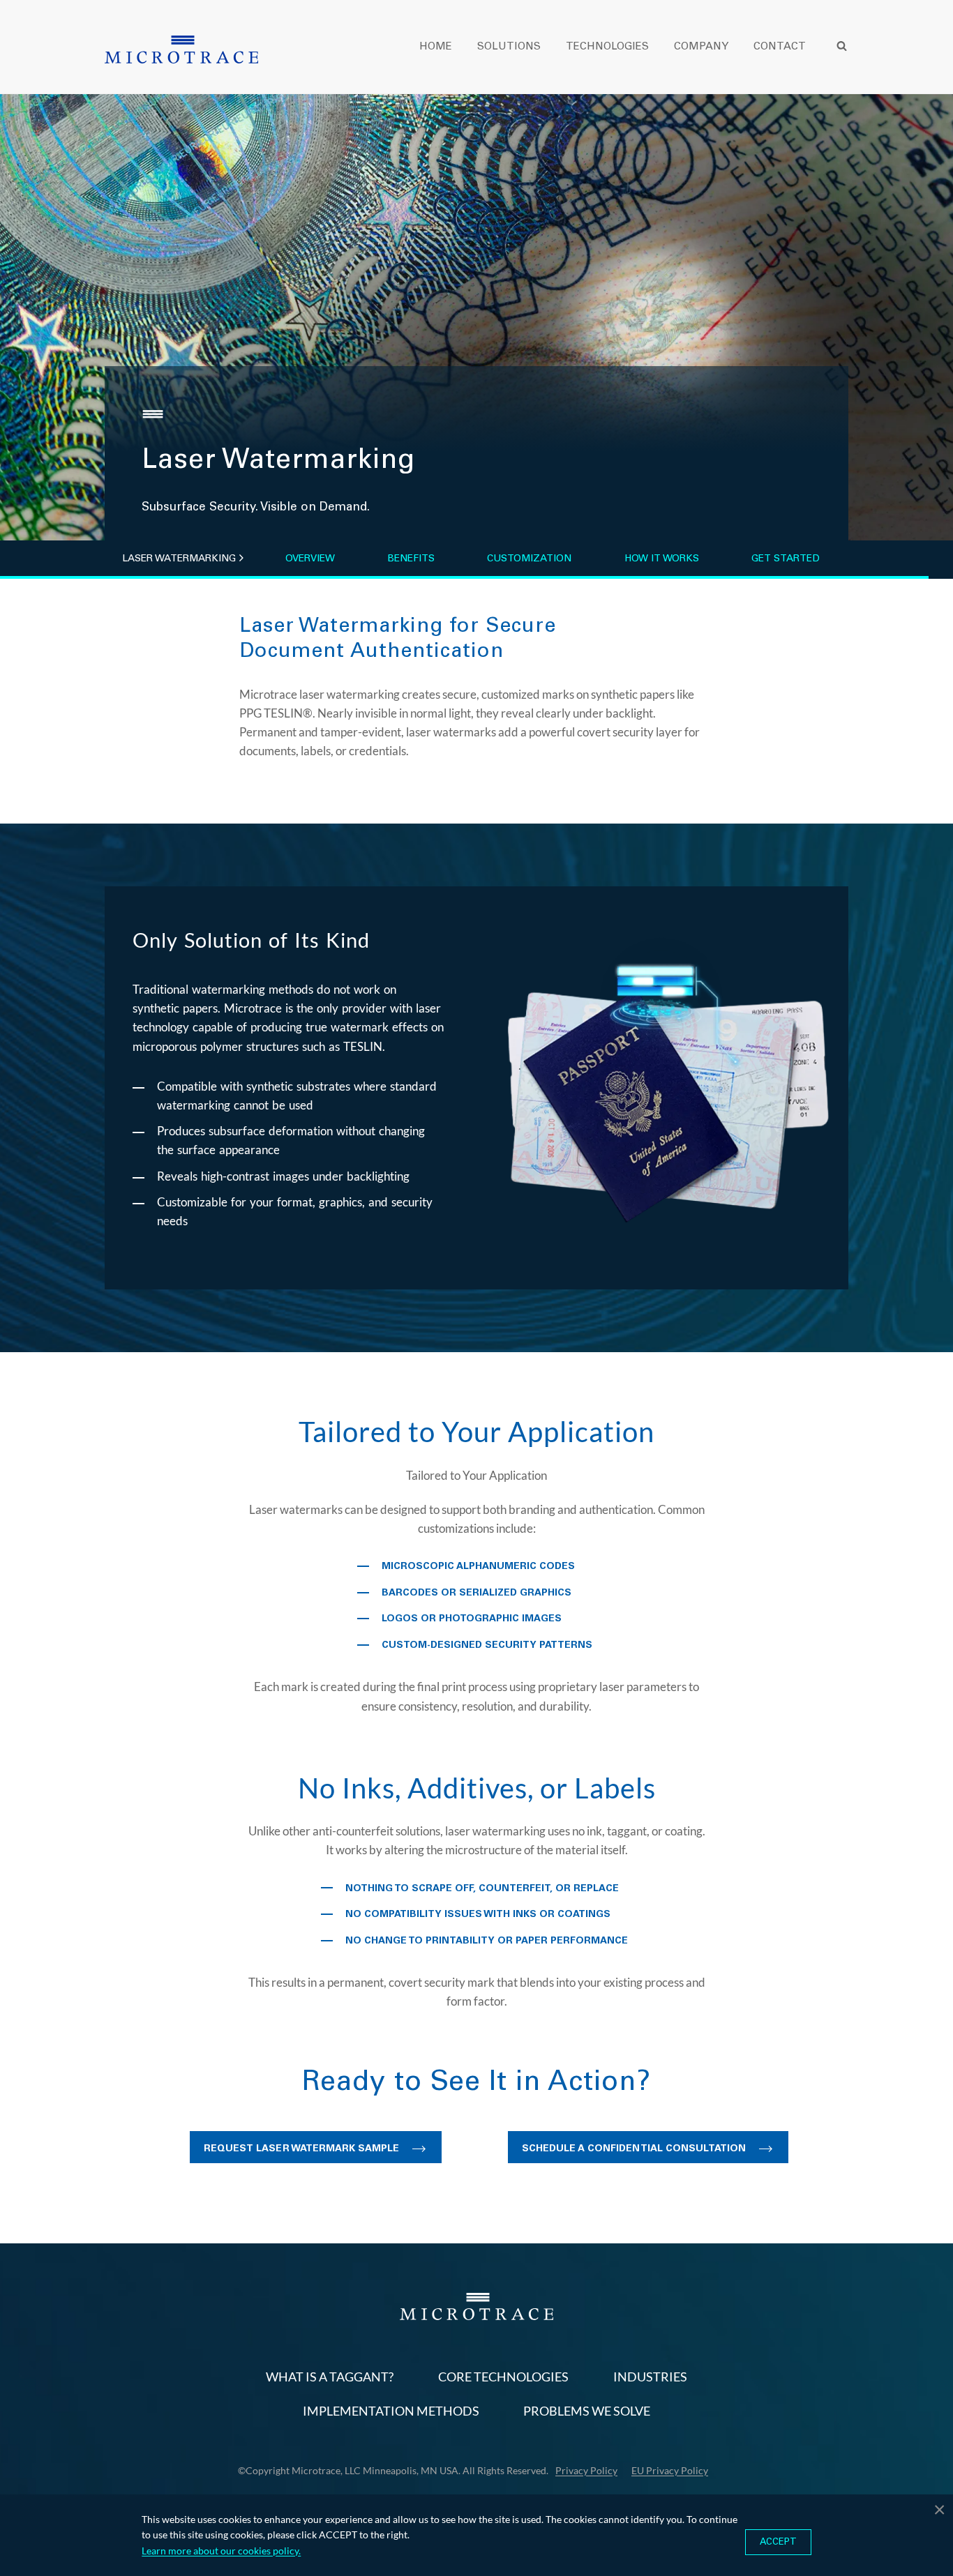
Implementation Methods (391, 2411)
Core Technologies (503, 2377)
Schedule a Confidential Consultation (634, 2149)
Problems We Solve (587, 2411)
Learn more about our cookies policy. (221, 2551)
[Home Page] (181, 50)
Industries (650, 2377)
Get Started (786, 559)
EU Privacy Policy (670, 2470)
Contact (780, 46)
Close (939, 2508)
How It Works (662, 559)
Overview (310, 559)
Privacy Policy (586, 2470)
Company (701, 46)
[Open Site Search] (841, 46)
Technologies (607, 46)
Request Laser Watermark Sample (301, 2149)
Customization (529, 559)
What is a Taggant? (330, 2377)
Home (436, 46)
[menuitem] (448, 46)
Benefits (411, 559)
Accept (778, 2542)
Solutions (509, 46)
